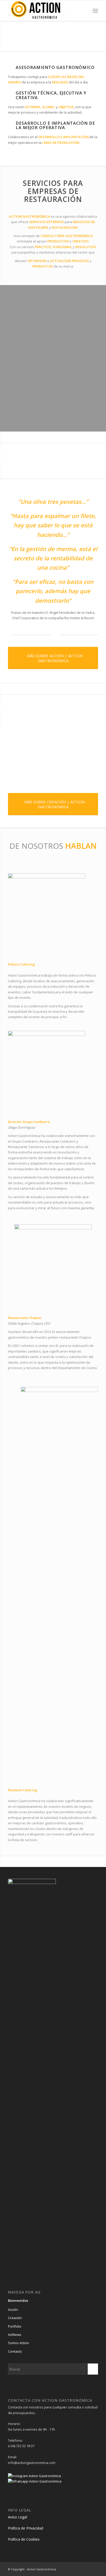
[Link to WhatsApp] (86, 2569)
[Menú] (95, 11)
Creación (15, 2318)
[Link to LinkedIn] (71, 2569)
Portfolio (15, 2326)
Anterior (5, 31)
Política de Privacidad (26, 2528)
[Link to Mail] (94, 2569)
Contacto (15, 2351)
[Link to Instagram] (79, 2569)
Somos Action (19, 2343)
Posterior (101, 31)
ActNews (15, 2335)
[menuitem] (95, 11)
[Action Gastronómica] (44, 11)
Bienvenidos (18, 2300)
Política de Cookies (24, 2539)
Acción (13, 2310)
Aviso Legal (17, 2517)
